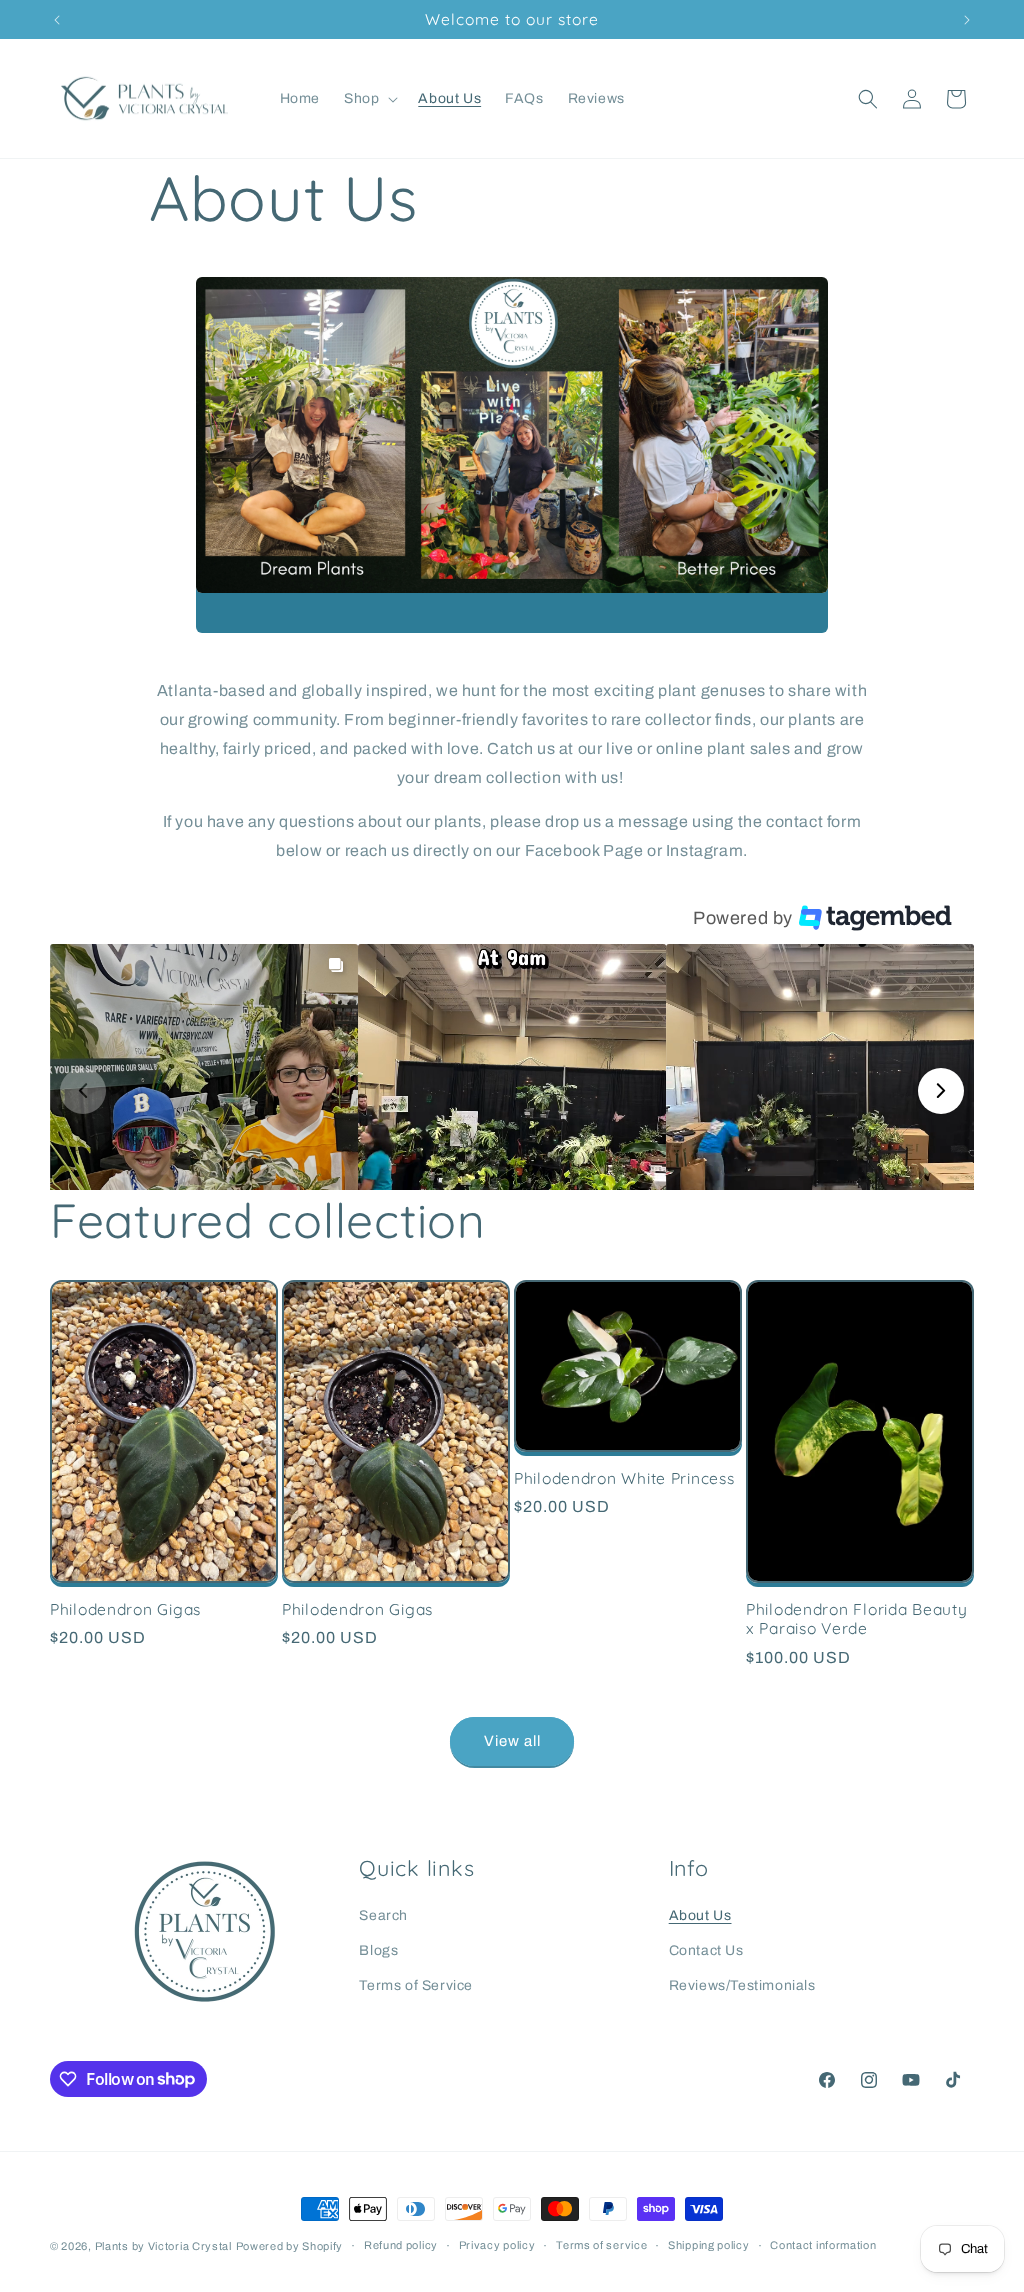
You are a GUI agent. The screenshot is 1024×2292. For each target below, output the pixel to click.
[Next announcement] (967, 20)
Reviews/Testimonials (742, 1985)
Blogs (378, 1950)
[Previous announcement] (57, 20)
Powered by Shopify (290, 2246)
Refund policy (401, 2245)
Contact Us (706, 1950)
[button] (369, 99)
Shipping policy (709, 2245)
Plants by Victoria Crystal (163, 2246)
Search (383, 1915)
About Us (700, 1915)
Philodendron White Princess (624, 1478)
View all (512, 1741)
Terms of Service (416, 1985)
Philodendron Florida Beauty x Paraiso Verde (856, 1619)
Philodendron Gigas (125, 1609)
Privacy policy (497, 2245)
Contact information (823, 2245)
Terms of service (601, 2245)
